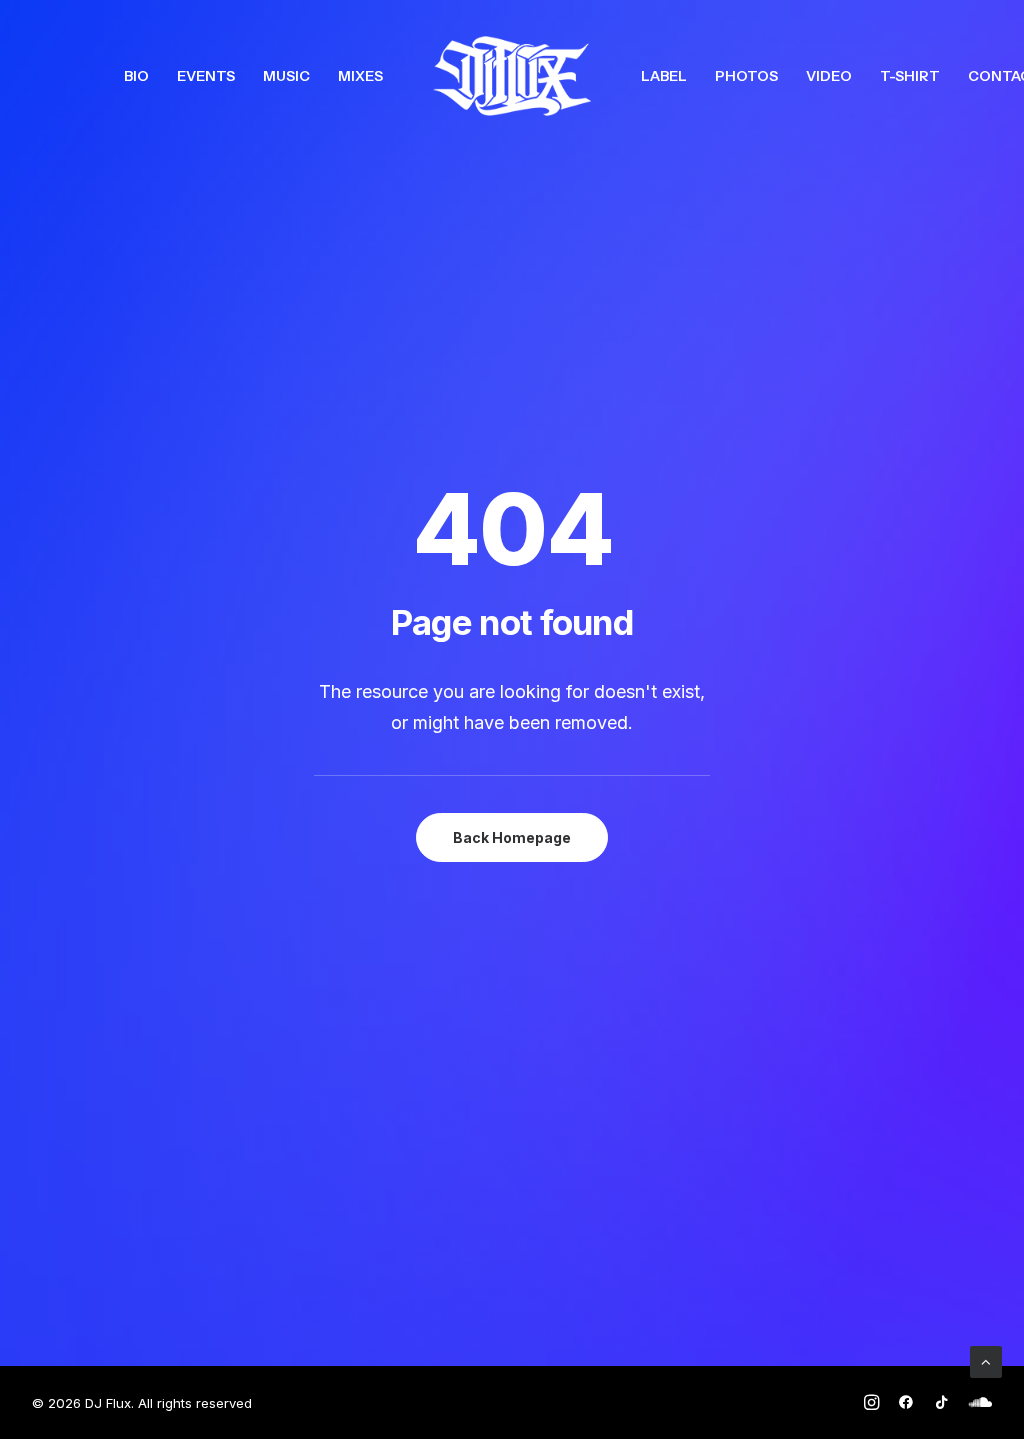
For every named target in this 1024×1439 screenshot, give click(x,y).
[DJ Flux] (512, 76)
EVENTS (206, 76)
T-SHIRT (910, 76)
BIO (136, 76)
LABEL (664, 76)
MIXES (360, 76)
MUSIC (286, 76)
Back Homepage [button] (512, 837)
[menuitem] (136, 76)
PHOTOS (746, 76)
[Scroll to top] (986, 1360)
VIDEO (829, 76)
